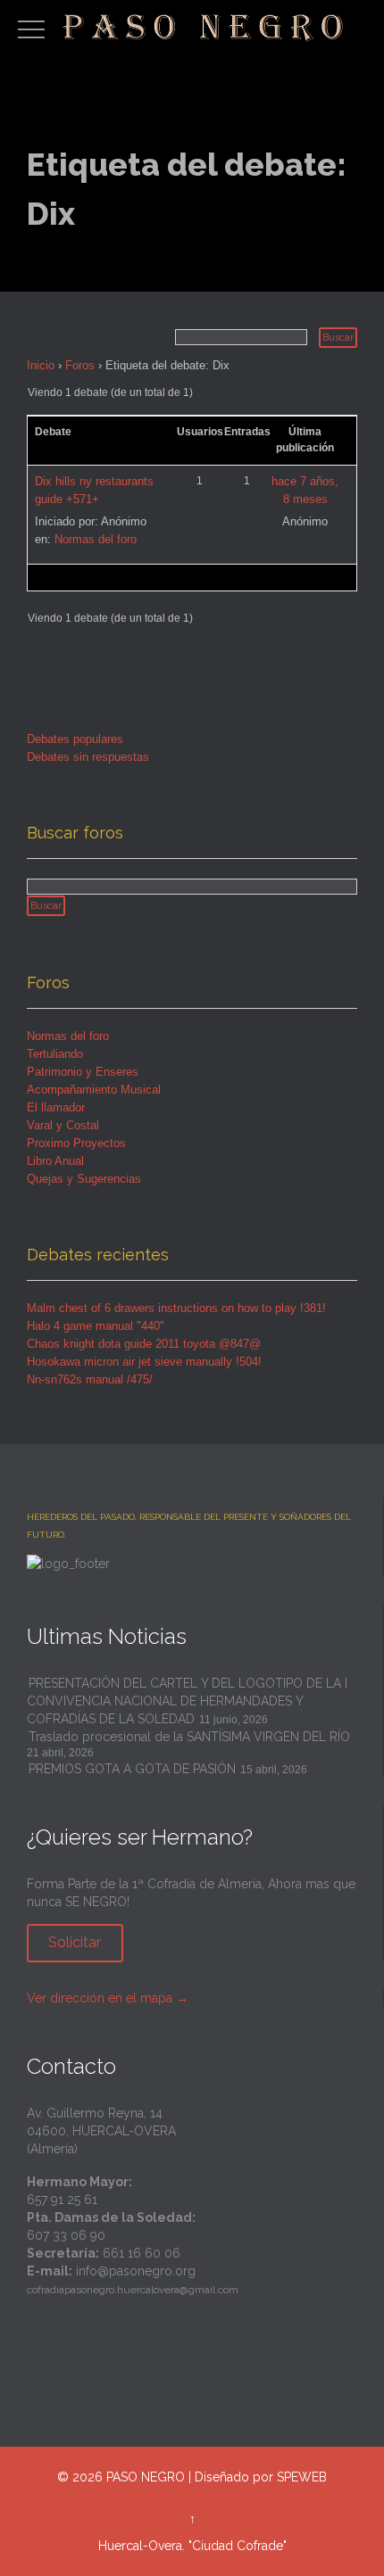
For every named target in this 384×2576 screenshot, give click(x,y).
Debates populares (75, 739)
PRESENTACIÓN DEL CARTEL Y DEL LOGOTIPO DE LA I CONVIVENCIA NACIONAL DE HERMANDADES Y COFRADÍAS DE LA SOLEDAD (187, 1701)
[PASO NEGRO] (205, 25)
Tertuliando (55, 1054)
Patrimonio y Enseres (83, 1072)
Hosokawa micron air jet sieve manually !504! (144, 1362)
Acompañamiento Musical (94, 1090)
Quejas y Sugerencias (84, 1179)
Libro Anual (55, 1161)
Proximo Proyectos (76, 1143)
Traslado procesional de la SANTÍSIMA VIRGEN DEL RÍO (189, 1737)
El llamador (56, 1107)
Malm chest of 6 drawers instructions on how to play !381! (176, 1308)
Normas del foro (96, 539)
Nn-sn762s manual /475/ (90, 1379)
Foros (80, 365)
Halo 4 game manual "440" (96, 1326)
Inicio (41, 365)
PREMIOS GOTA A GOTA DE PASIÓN (132, 1769)
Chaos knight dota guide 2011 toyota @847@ (144, 1344)
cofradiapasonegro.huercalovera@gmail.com (133, 2290)
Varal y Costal (63, 1125)
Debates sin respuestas (88, 757)
